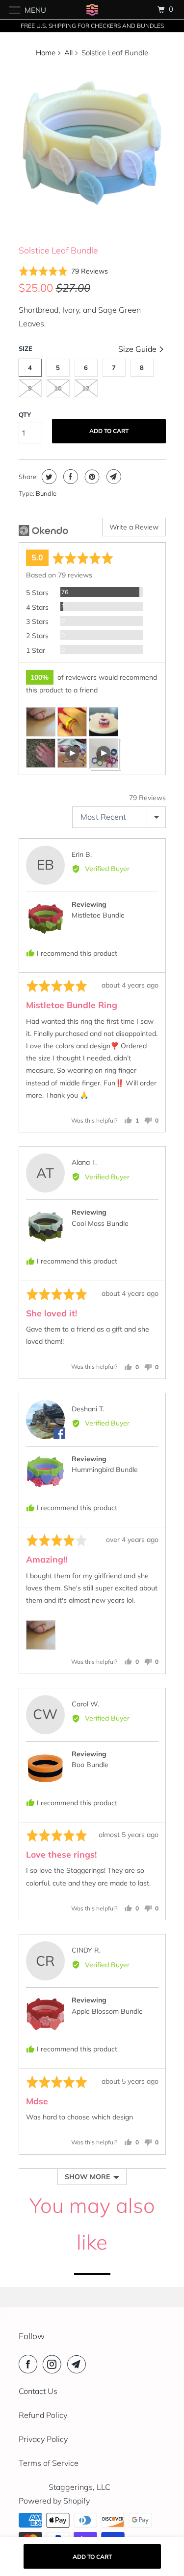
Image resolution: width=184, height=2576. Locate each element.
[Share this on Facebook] (69, 477)
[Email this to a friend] (113, 477)
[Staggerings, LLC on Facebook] (30, 2364)
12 (86, 388)
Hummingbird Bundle (105, 1470)
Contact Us (38, 2391)
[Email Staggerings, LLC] (79, 2364)
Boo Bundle (90, 1765)
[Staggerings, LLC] (92, 10)
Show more (87, 2177)
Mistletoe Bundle (98, 915)
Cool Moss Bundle (100, 1223)
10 (58, 388)
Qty (25, 414)
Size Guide (138, 349)
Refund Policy (43, 2415)
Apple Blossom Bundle (107, 2011)
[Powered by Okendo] (43, 530)
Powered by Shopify (54, 2501)
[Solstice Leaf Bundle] (92, 140)
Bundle (46, 493)
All (68, 53)
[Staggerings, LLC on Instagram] (54, 2364)
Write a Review (134, 527)
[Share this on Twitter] (48, 477)
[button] (64, 271)
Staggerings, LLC (79, 2487)
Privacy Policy (43, 2439)
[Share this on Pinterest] (91, 477)
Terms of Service (49, 2463)
